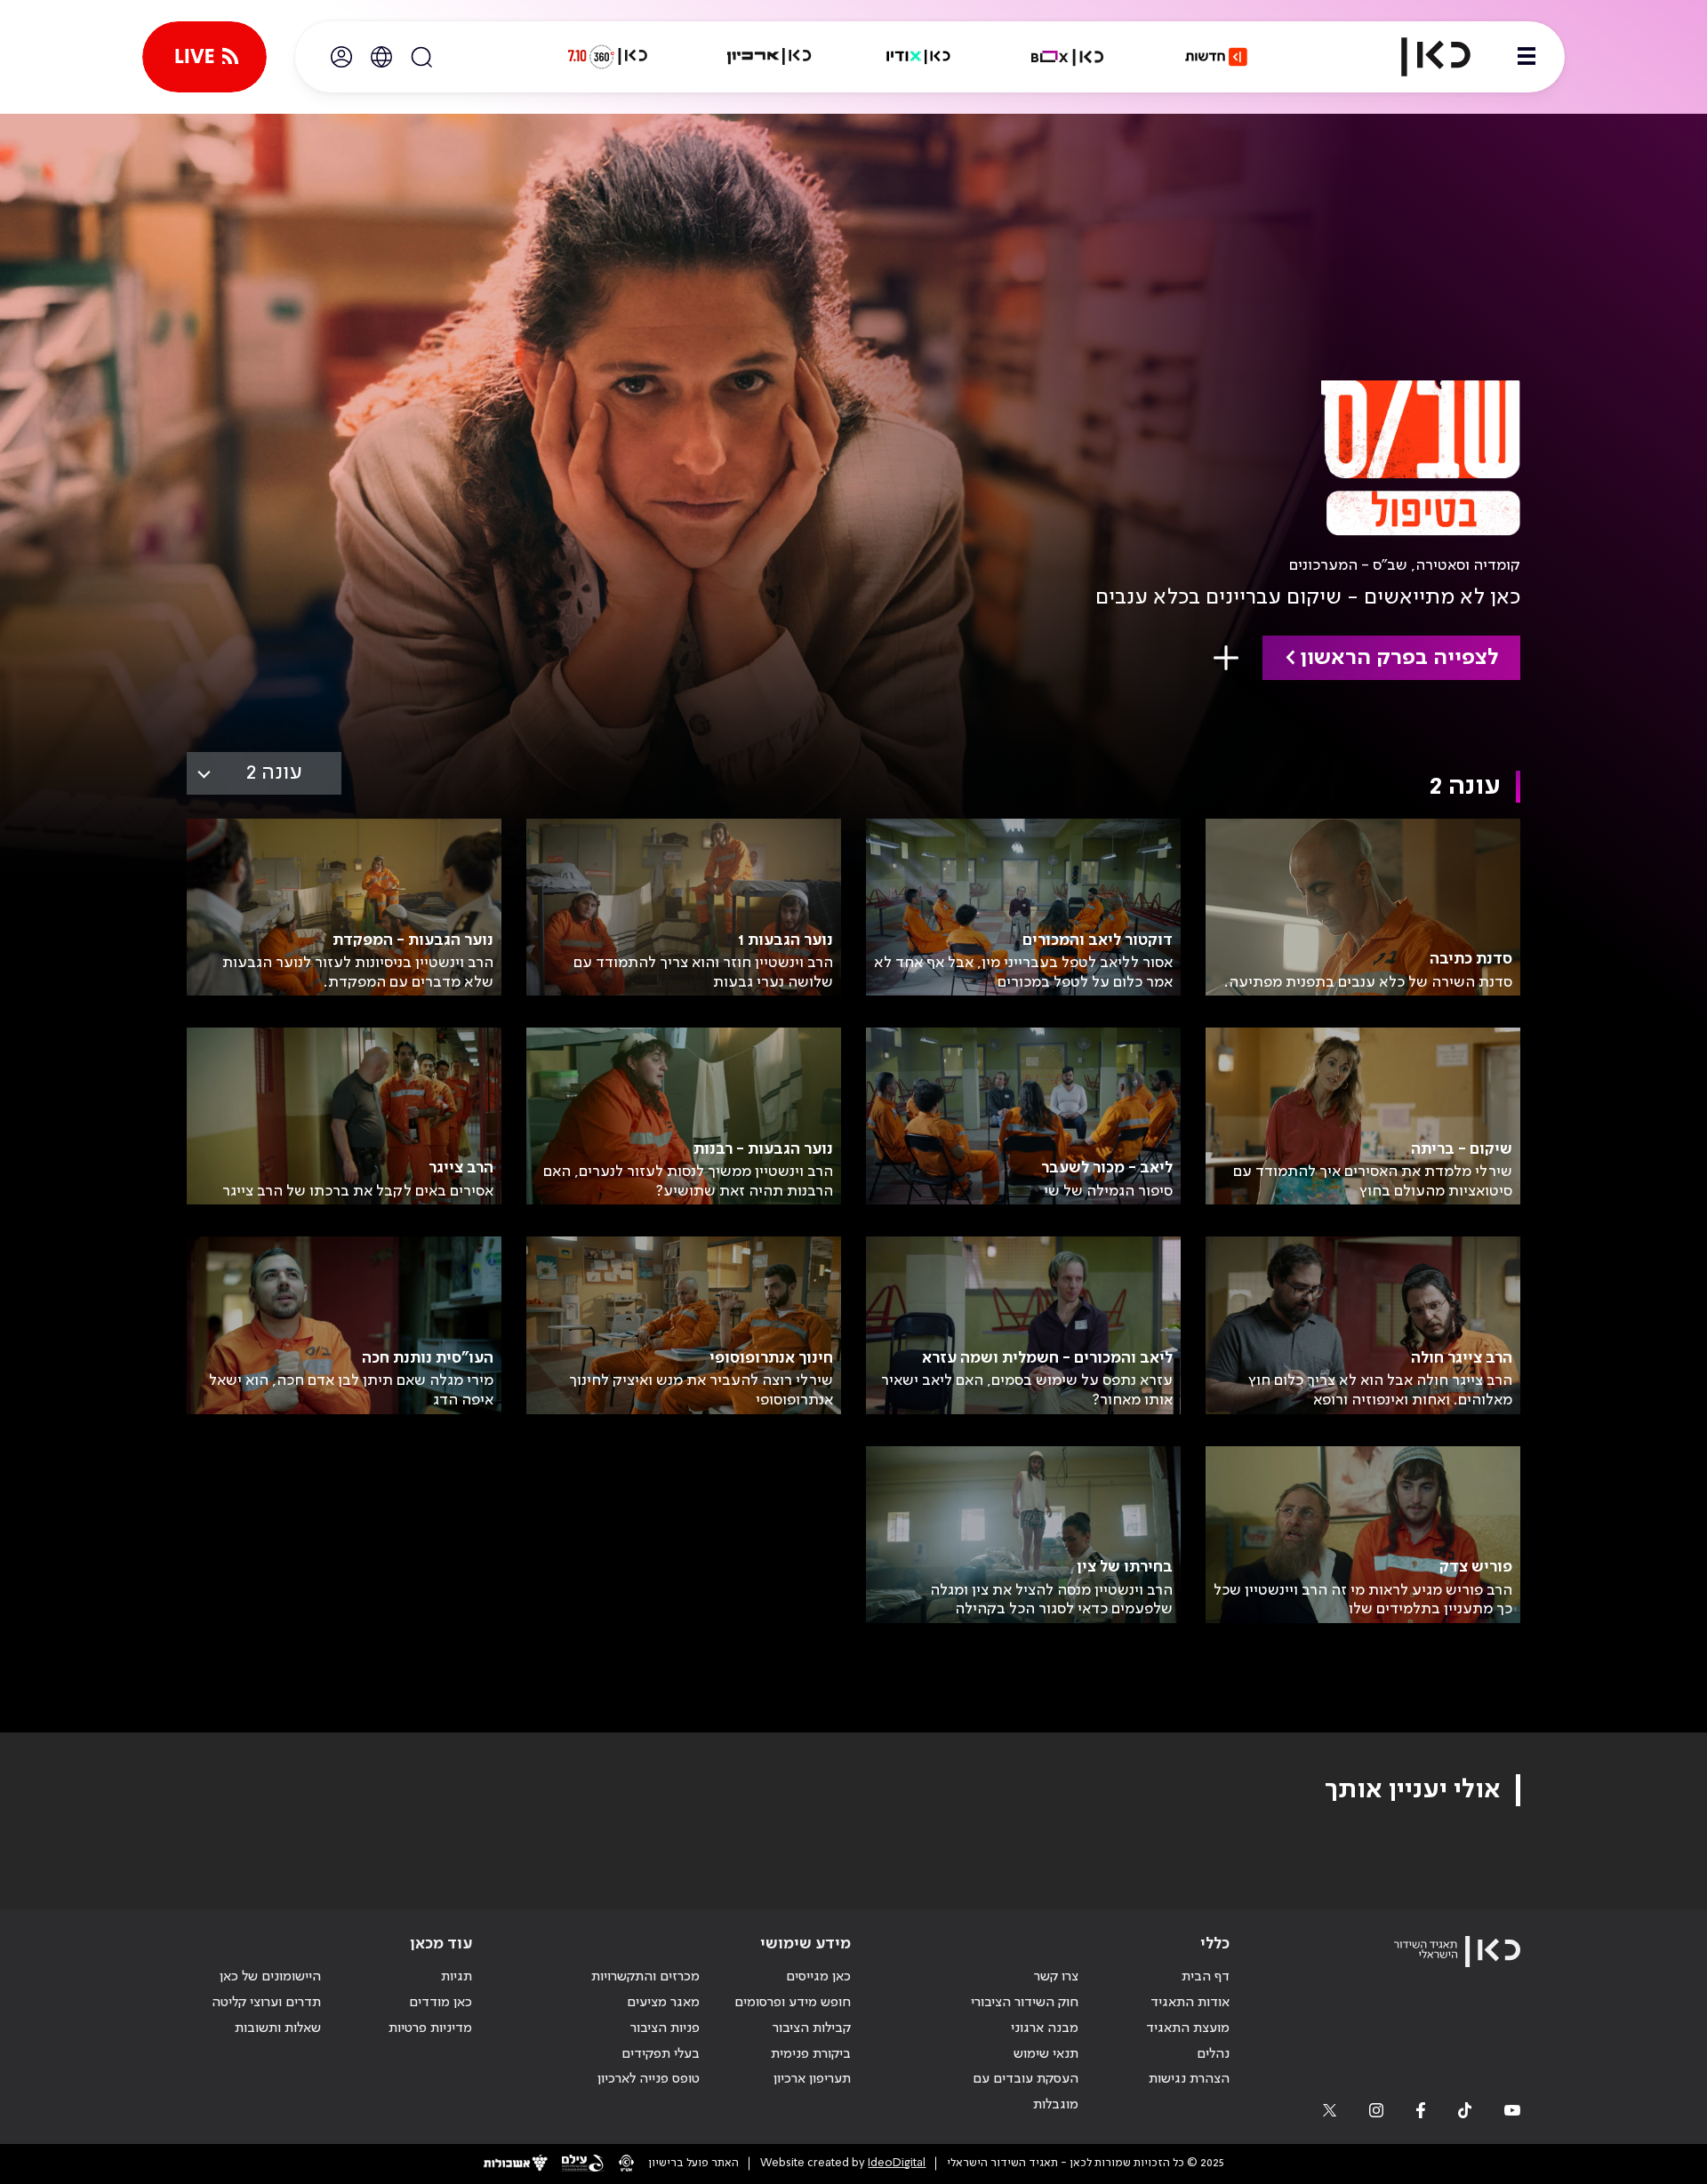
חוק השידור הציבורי (1025, 2003)
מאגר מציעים (663, 2003)
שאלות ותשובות (278, 2028)
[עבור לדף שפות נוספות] (381, 57)
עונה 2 (274, 773)
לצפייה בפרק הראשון (1399, 658)
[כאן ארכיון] (769, 57)
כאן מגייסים (818, 1977)
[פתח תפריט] (1527, 57)
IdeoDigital (897, 2163)
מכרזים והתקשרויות (645, 1977)
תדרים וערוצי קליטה (266, 2003)
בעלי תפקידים (661, 2054)
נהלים (1213, 2054)
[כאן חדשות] (1216, 57)
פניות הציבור (665, 2028)
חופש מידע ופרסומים (793, 2003)
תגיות (457, 1977)
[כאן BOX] (1068, 57)
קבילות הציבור (812, 2028)
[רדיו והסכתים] (918, 57)
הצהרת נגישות (1189, 2079)
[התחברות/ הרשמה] (341, 57)
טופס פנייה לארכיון (649, 2079)
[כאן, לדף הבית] (1421, 57)
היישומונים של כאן (270, 1977)
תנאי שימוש (1046, 2054)
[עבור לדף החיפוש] (421, 57)
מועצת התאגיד (1188, 2028)
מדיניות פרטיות (430, 2028)
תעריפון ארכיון (812, 2079)
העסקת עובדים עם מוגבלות (1026, 2092)
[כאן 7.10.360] (607, 57)
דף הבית (1206, 1977)
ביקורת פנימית (811, 2054)
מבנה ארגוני (1045, 2028)
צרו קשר (1056, 1977)
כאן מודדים (441, 2003)
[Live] (204, 57)
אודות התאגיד (1190, 2003)
